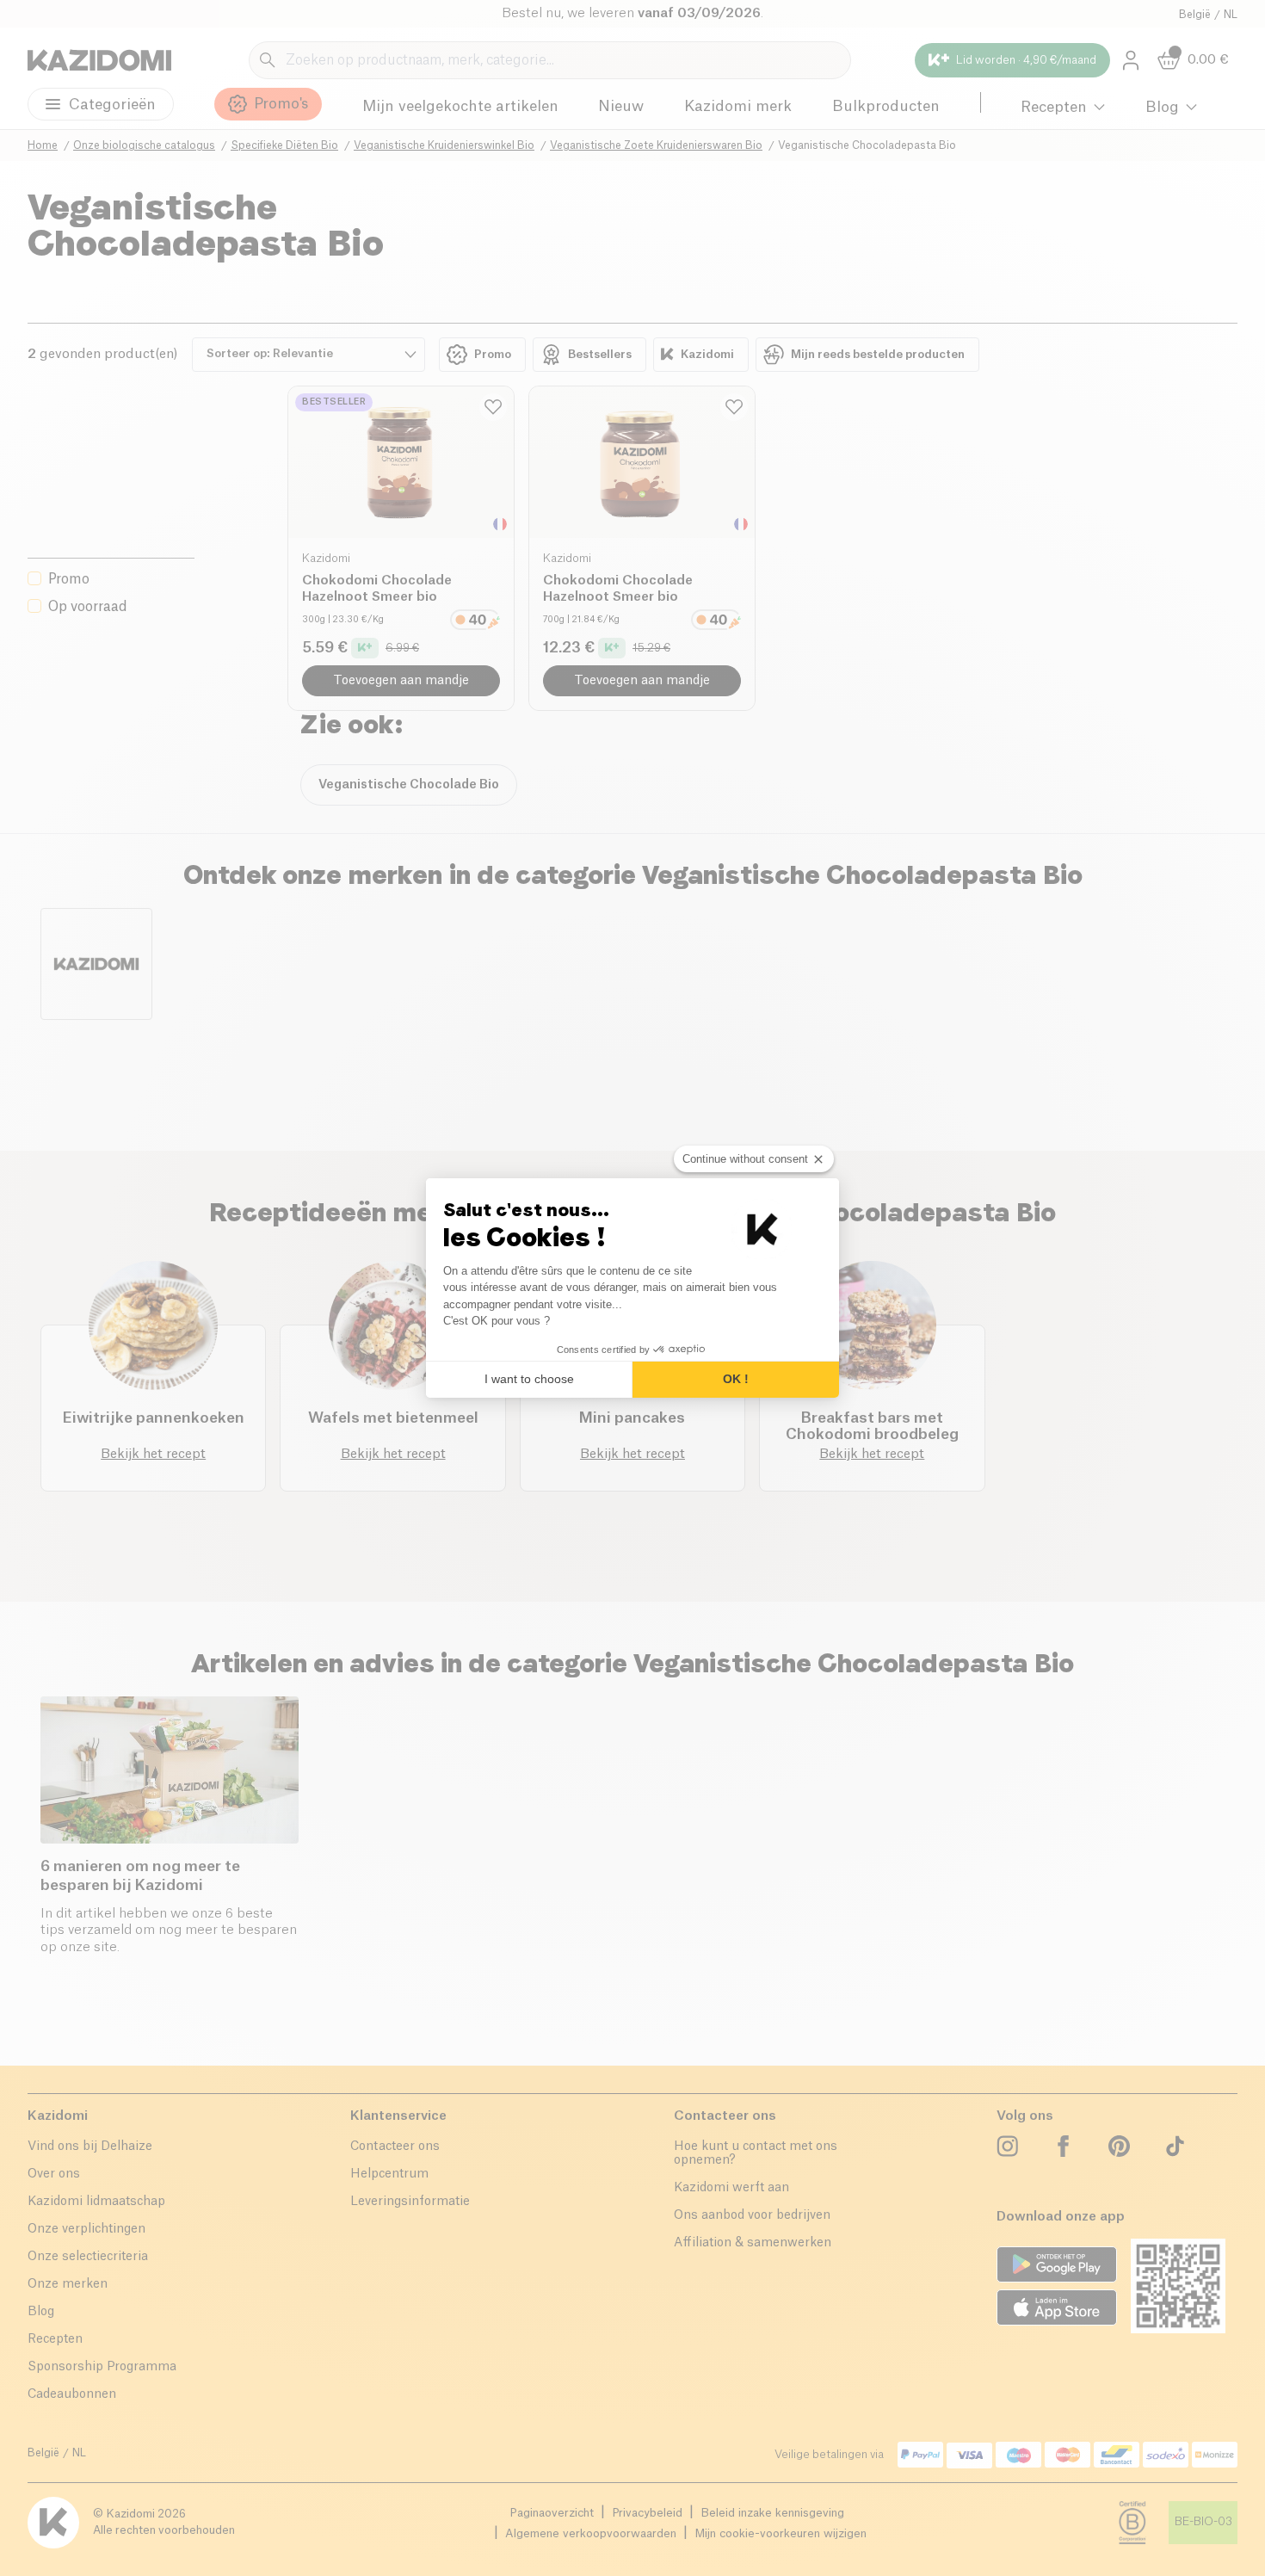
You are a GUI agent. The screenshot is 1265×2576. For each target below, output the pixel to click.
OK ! (736, 1379)
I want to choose (529, 1379)
